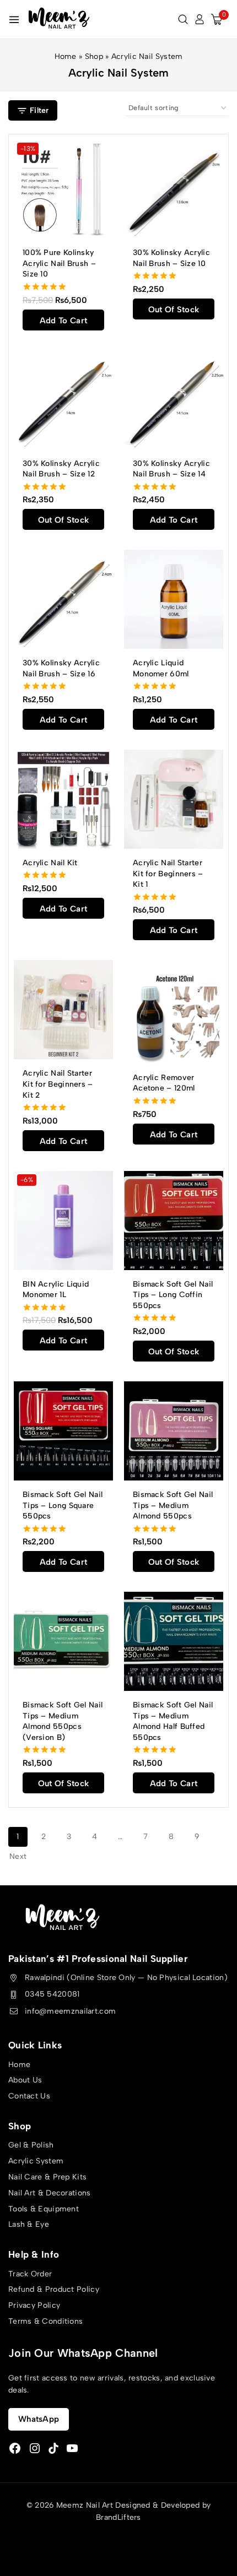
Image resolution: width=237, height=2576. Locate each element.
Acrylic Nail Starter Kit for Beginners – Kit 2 (58, 1084)
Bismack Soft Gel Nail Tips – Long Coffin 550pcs (173, 1295)
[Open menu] (14, 20)
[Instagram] (35, 2448)
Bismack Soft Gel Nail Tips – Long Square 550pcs (63, 1505)
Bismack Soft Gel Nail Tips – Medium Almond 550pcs (173, 1505)
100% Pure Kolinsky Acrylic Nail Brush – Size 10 (59, 263)
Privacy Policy (34, 2305)
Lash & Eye (29, 2224)
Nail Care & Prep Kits (47, 2177)
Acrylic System (36, 2161)
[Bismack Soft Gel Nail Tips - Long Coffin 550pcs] (174, 1221)
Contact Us (29, 2096)
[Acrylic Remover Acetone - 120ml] (174, 1012)
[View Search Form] (183, 19)
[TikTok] (53, 2448)
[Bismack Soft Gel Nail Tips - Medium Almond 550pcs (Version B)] (63, 1641)
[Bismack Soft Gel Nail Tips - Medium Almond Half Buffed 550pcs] (174, 1641)
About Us (25, 2080)
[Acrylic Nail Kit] (63, 799)
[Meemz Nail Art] (59, 19)
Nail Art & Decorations (50, 2193)
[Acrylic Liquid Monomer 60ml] (174, 599)
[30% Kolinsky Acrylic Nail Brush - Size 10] (174, 189)
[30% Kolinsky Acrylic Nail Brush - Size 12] (63, 400)
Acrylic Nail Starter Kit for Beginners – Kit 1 (168, 874)
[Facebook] (15, 2448)
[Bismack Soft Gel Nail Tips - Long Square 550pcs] (63, 1431)
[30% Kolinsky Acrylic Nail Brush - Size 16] (63, 599)
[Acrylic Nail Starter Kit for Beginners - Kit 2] (63, 1010)
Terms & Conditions (45, 2321)
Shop (94, 56)
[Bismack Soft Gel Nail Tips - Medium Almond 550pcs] (174, 1431)
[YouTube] (72, 2448)
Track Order (30, 2274)
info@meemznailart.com (70, 2011)
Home (66, 56)
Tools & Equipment (44, 2209)
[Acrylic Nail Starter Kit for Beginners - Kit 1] (174, 799)
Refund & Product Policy (54, 2289)
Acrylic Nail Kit (50, 863)
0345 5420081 (52, 1994)
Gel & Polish (31, 2145)
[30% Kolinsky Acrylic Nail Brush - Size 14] (174, 400)
